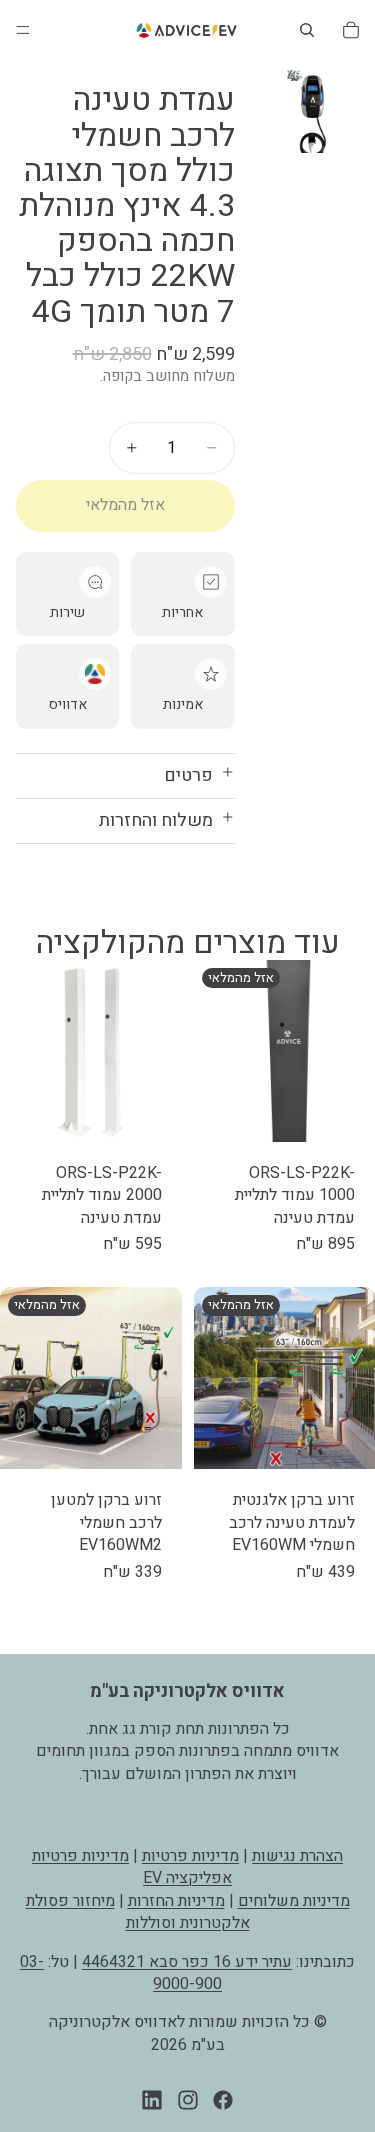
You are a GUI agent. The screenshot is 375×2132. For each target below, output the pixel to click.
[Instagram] (188, 2100)
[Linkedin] (152, 2100)
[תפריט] (23, 30)
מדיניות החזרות (176, 1901)
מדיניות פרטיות (190, 1856)
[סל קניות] (351, 30)
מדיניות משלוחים (294, 1901)
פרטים (188, 775)
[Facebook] (223, 2100)
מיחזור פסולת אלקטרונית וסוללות (138, 1912)
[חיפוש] (307, 30)
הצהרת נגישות (297, 1856)
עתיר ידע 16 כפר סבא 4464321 (187, 1961)
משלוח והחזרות (156, 820)
